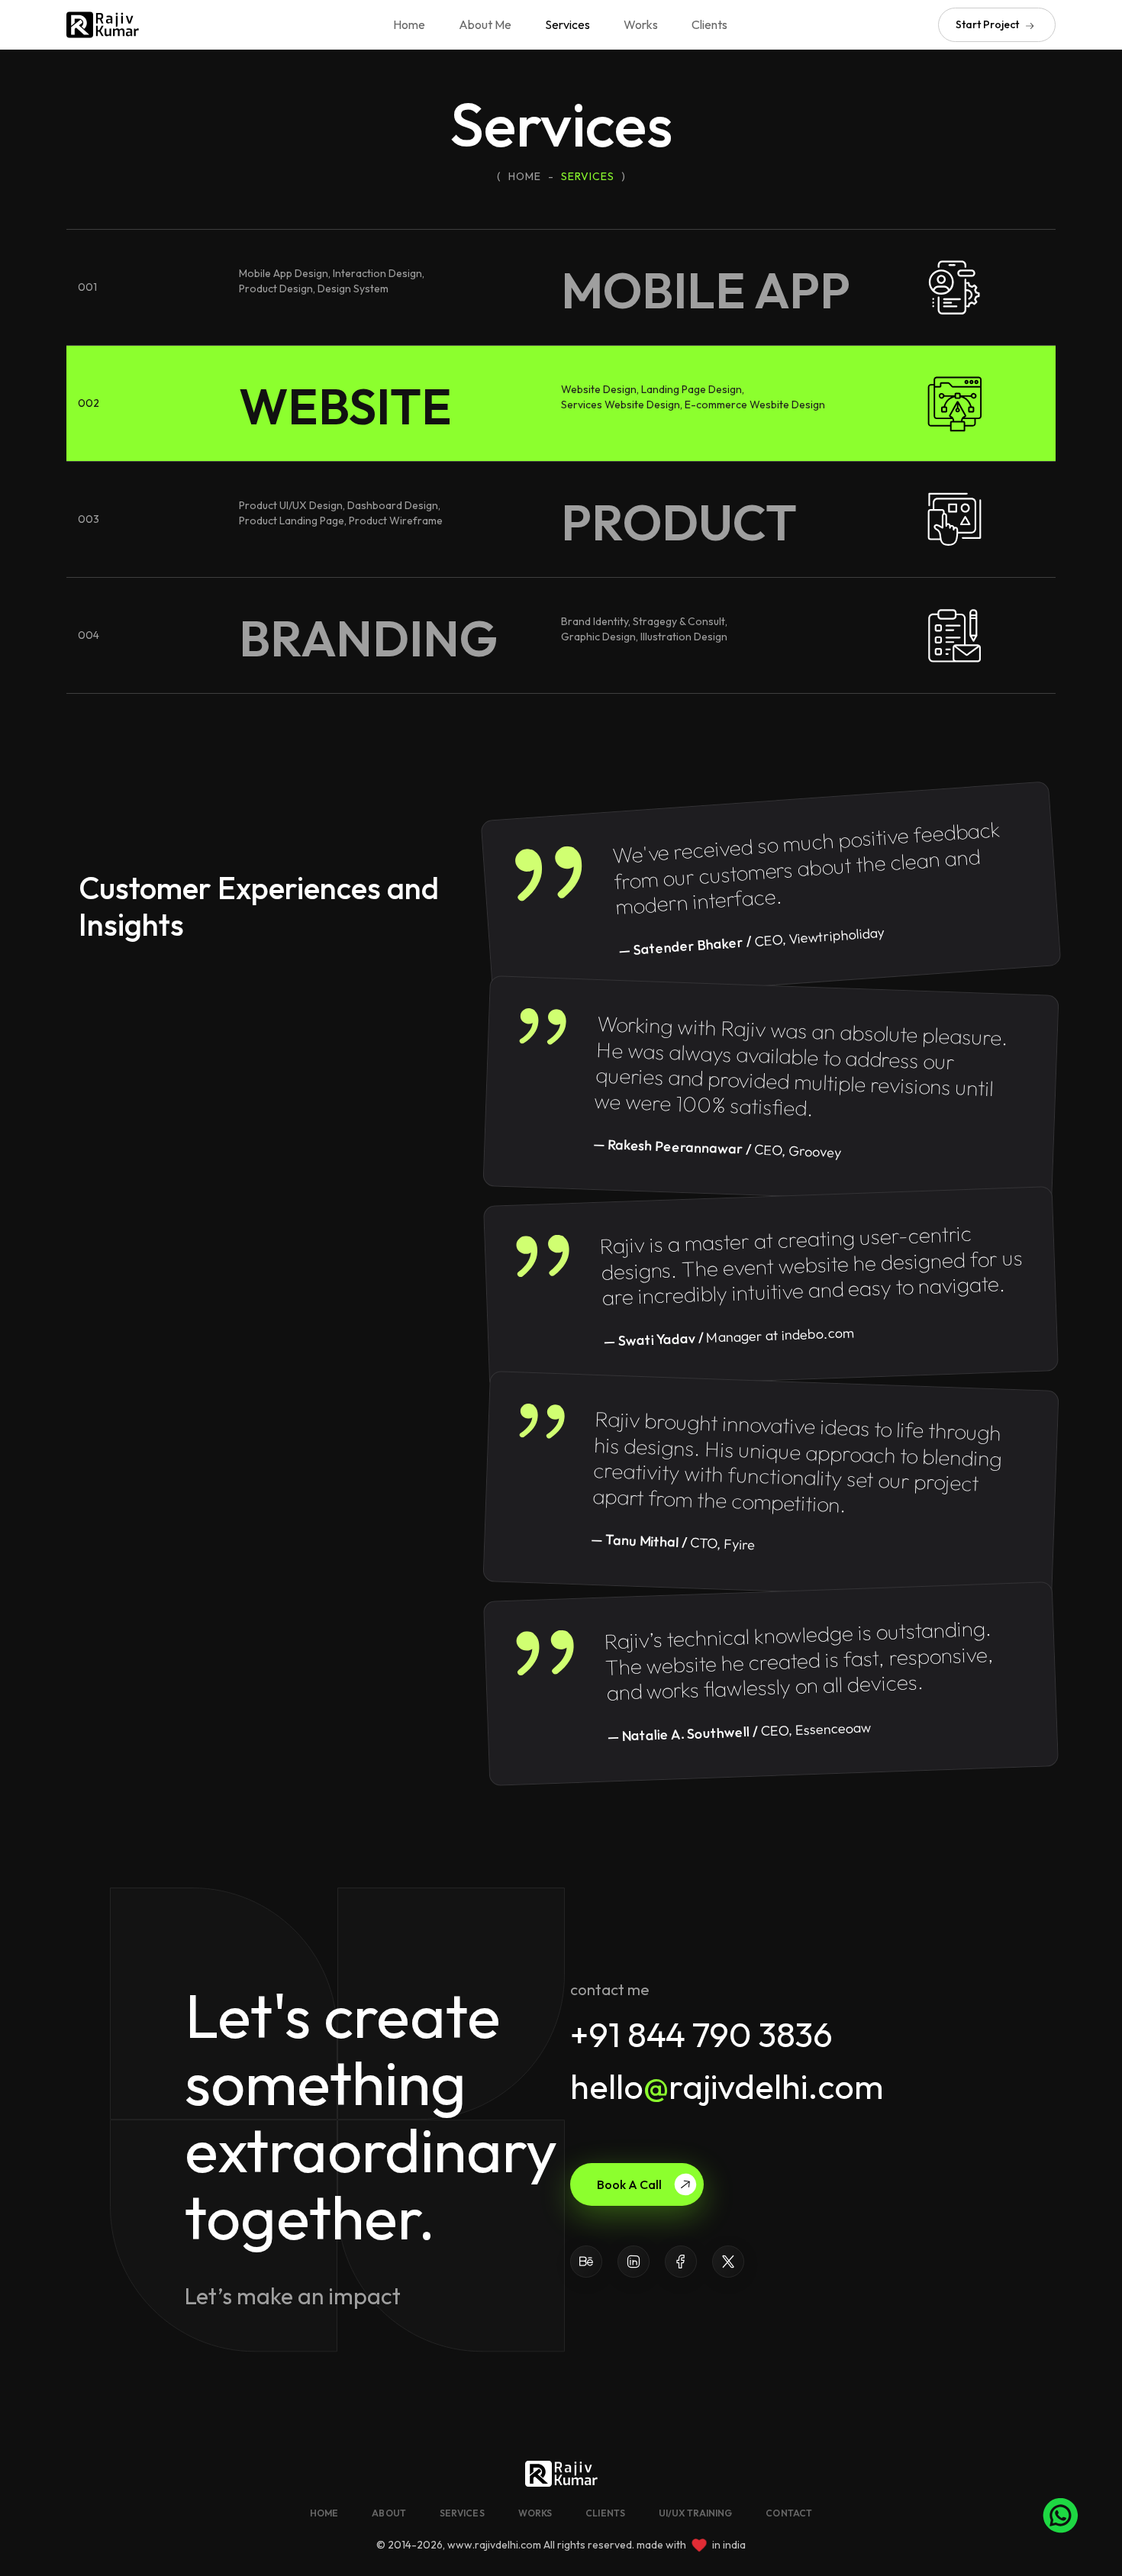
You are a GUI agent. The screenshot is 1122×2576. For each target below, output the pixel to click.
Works (641, 24)
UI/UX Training (695, 2513)
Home (409, 24)
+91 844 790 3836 (701, 2034)
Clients (709, 24)
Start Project (988, 24)
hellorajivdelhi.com (727, 2086)
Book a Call (629, 2184)
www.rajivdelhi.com (494, 2545)
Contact (789, 2513)
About (389, 2513)
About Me (485, 24)
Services (567, 24)
